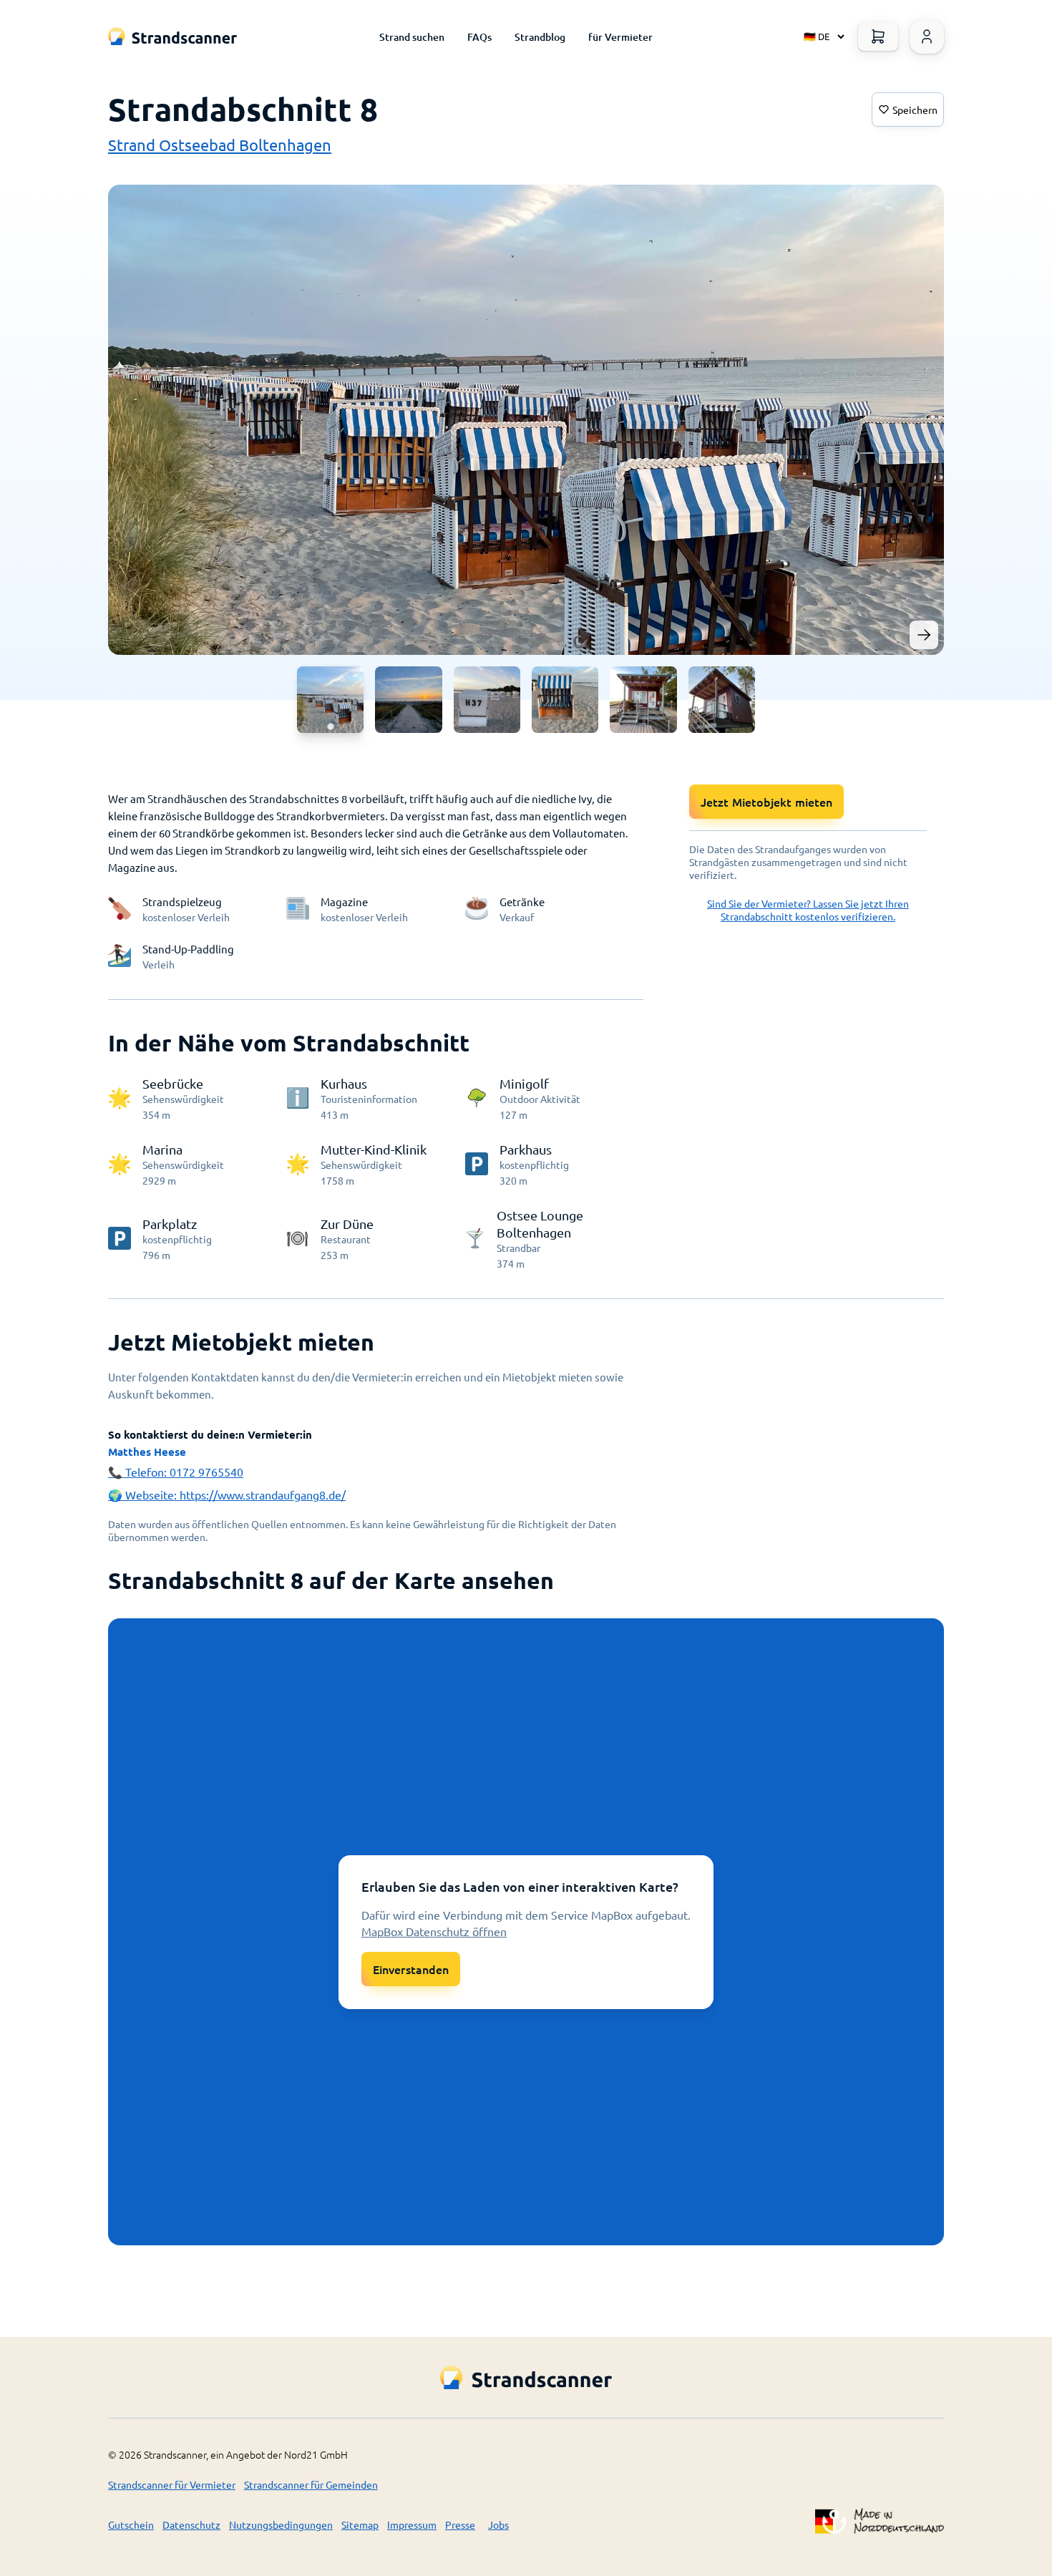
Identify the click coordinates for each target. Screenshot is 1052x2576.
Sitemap (360, 2524)
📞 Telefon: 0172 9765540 (176, 1472)
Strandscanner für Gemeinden (311, 2484)
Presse (460, 2524)
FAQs (479, 37)
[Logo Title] (172, 36)
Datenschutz (191, 2524)
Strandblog (540, 37)
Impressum (412, 2524)
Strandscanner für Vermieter (172, 2484)
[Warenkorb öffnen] (878, 37)
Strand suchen (412, 37)
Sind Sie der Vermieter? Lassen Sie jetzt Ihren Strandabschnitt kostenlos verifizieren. (808, 910)
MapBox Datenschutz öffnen (434, 1931)
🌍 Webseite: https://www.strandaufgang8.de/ (227, 1494)
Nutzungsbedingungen (281, 2524)
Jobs (498, 2524)
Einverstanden (411, 1969)
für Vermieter (620, 37)
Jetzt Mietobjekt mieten (766, 802)
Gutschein (131, 2524)
